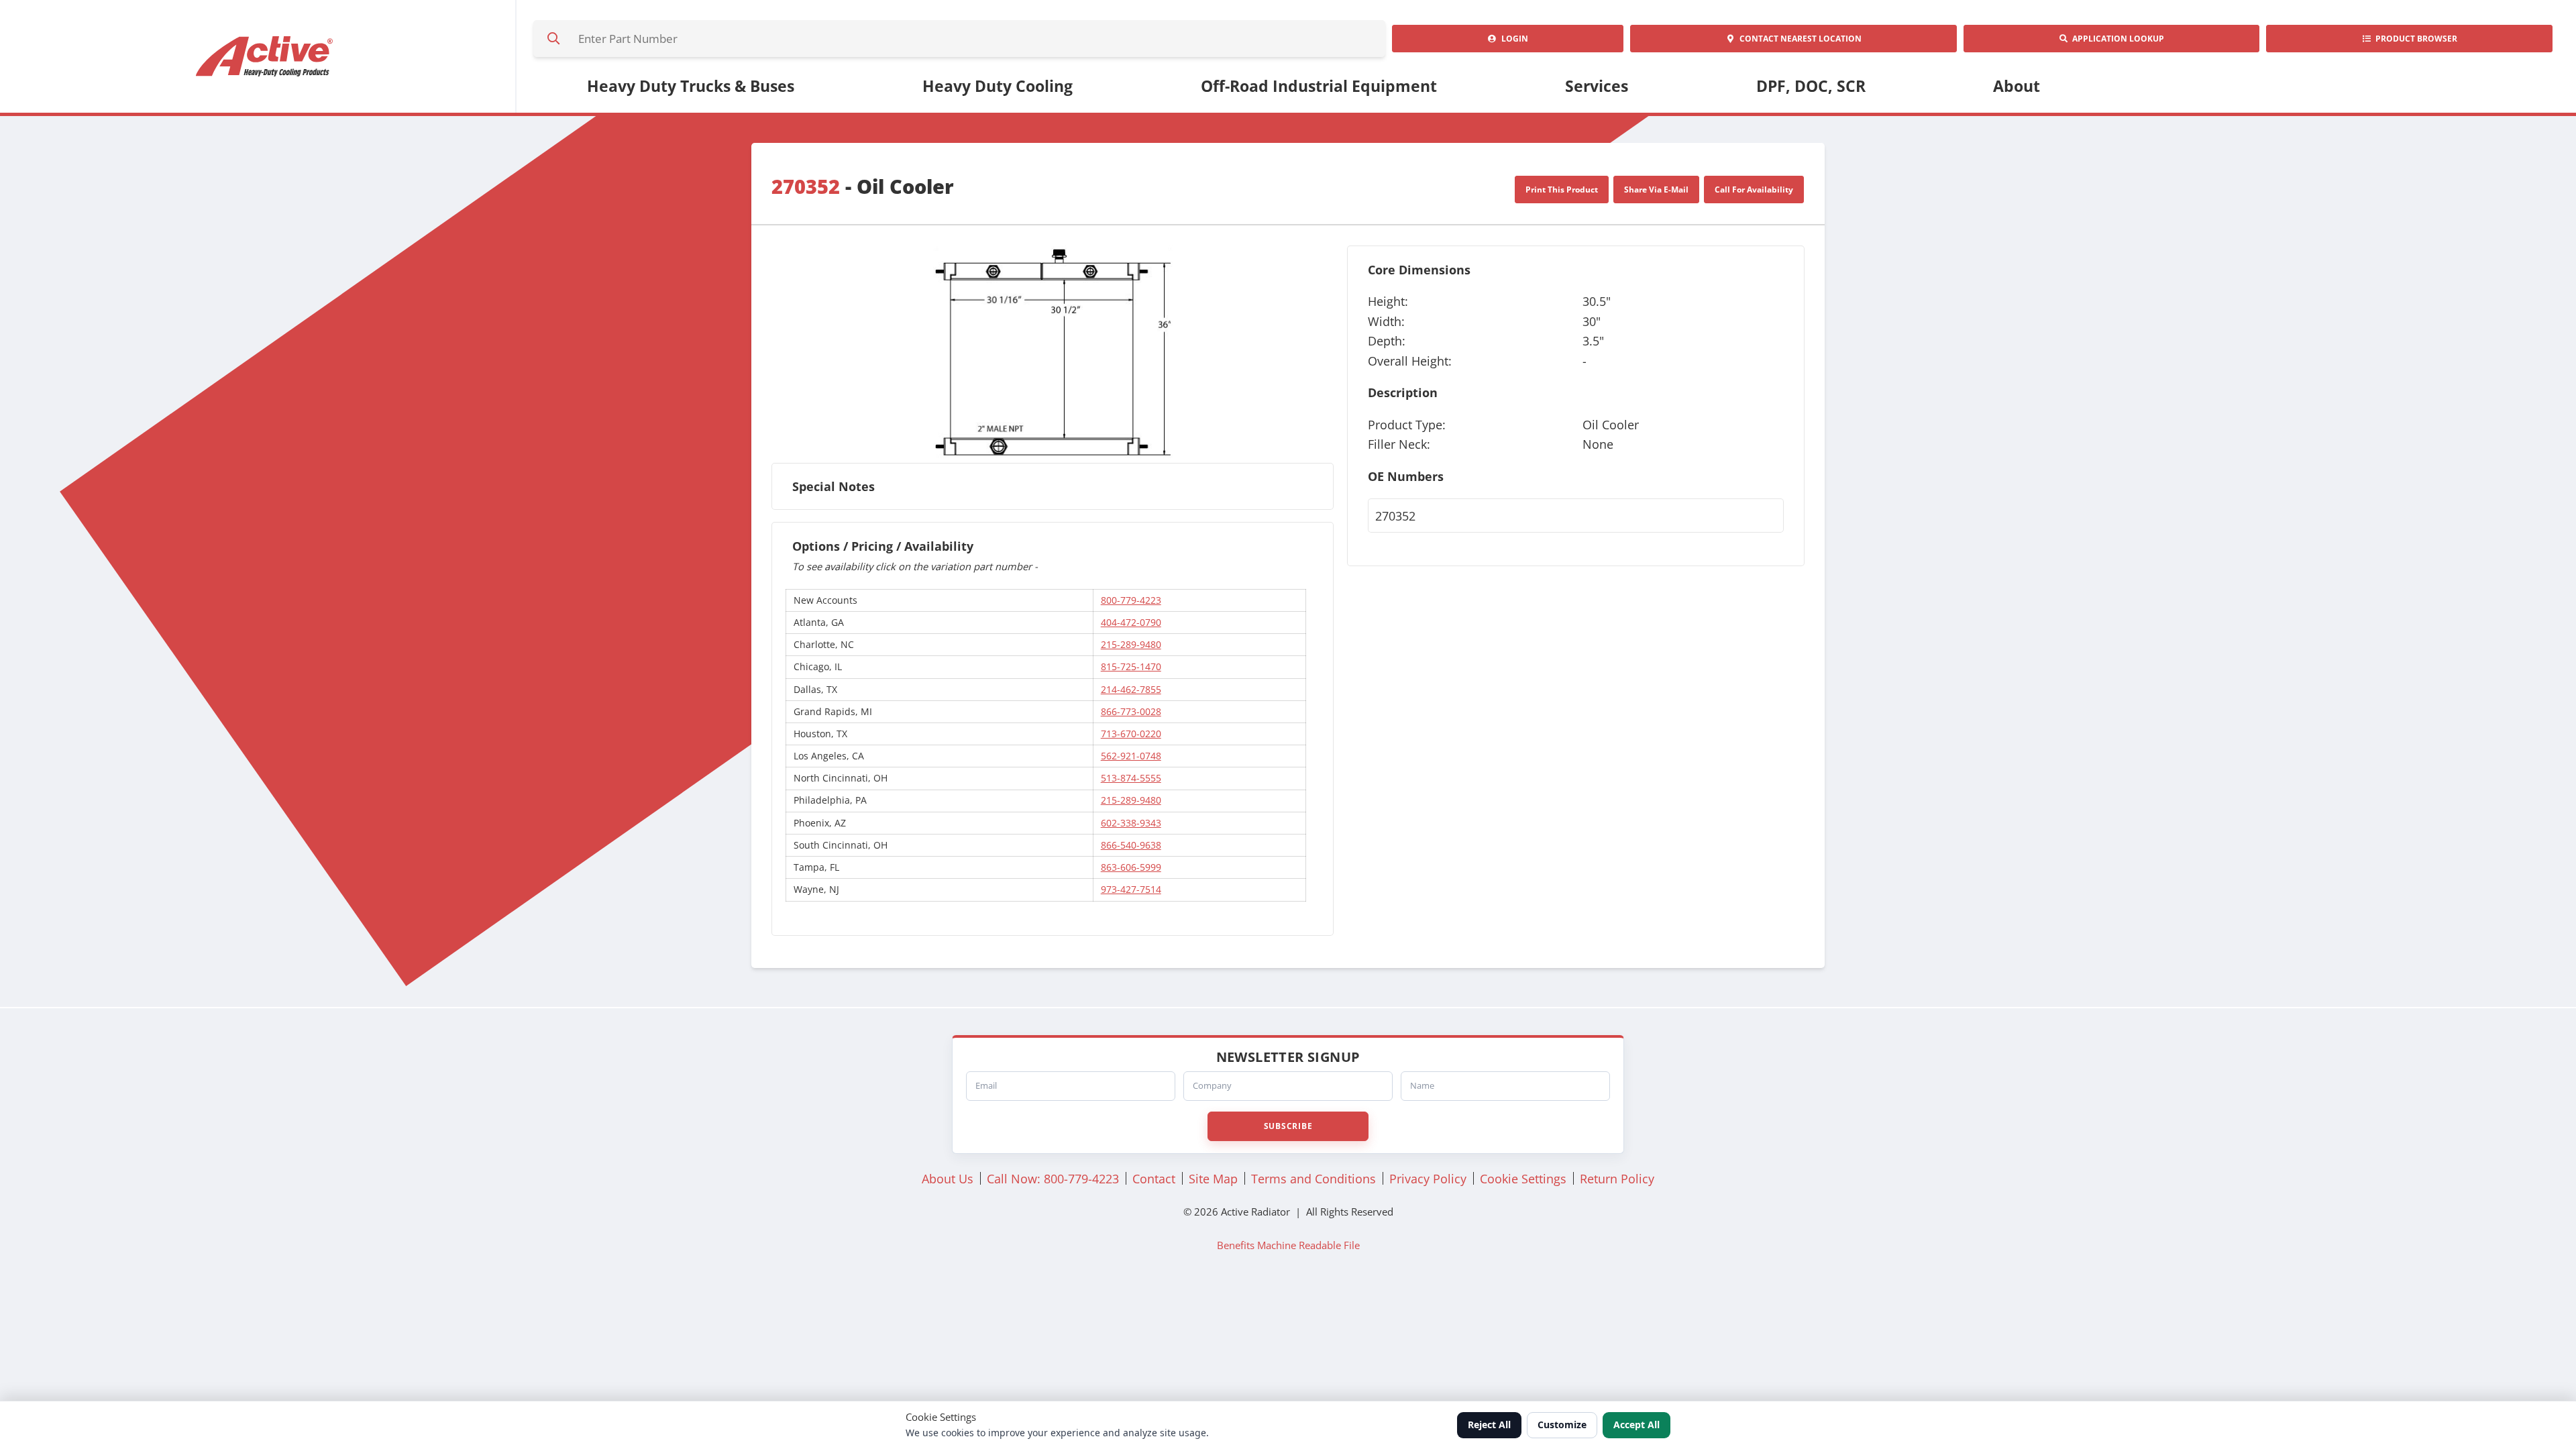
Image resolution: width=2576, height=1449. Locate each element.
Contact (1799, 39)
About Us (948, 1178)
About (2017, 86)
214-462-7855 (1131, 689)
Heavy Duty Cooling (998, 86)
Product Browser (2414, 39)
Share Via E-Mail (1656, 190)
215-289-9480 (1131, 644)
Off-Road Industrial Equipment (1319, 86)
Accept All (1636, 1425)
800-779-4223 (1131, 600)
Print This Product (1562, 190)
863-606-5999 (1131, 867)
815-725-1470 (1131, 666)
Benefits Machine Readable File (1288, 1245)
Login (1513, 39)
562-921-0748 (1131, 756)
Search (553, 39)
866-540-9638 (1131, 845)
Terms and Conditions (1313, 1178)
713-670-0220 (1131, 734)
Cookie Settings (1523, 1178)
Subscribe (1288, 1126)
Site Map (1213, 1178)
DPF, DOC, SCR (1811, 86)
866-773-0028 (1131, 711)
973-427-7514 (1131, 889)
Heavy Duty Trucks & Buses (691, 86)
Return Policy (1617, 1178)
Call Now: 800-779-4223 (1053, 1178)
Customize (1562, 1425)
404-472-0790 (1131, 622)
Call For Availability (1754, 190)
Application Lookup (2116, 39)
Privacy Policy (1428, 1178)
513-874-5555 (1131, 778)
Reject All (1489, 1425)
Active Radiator (265, 56)
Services (1597, 86)
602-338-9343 (1131, 823)
